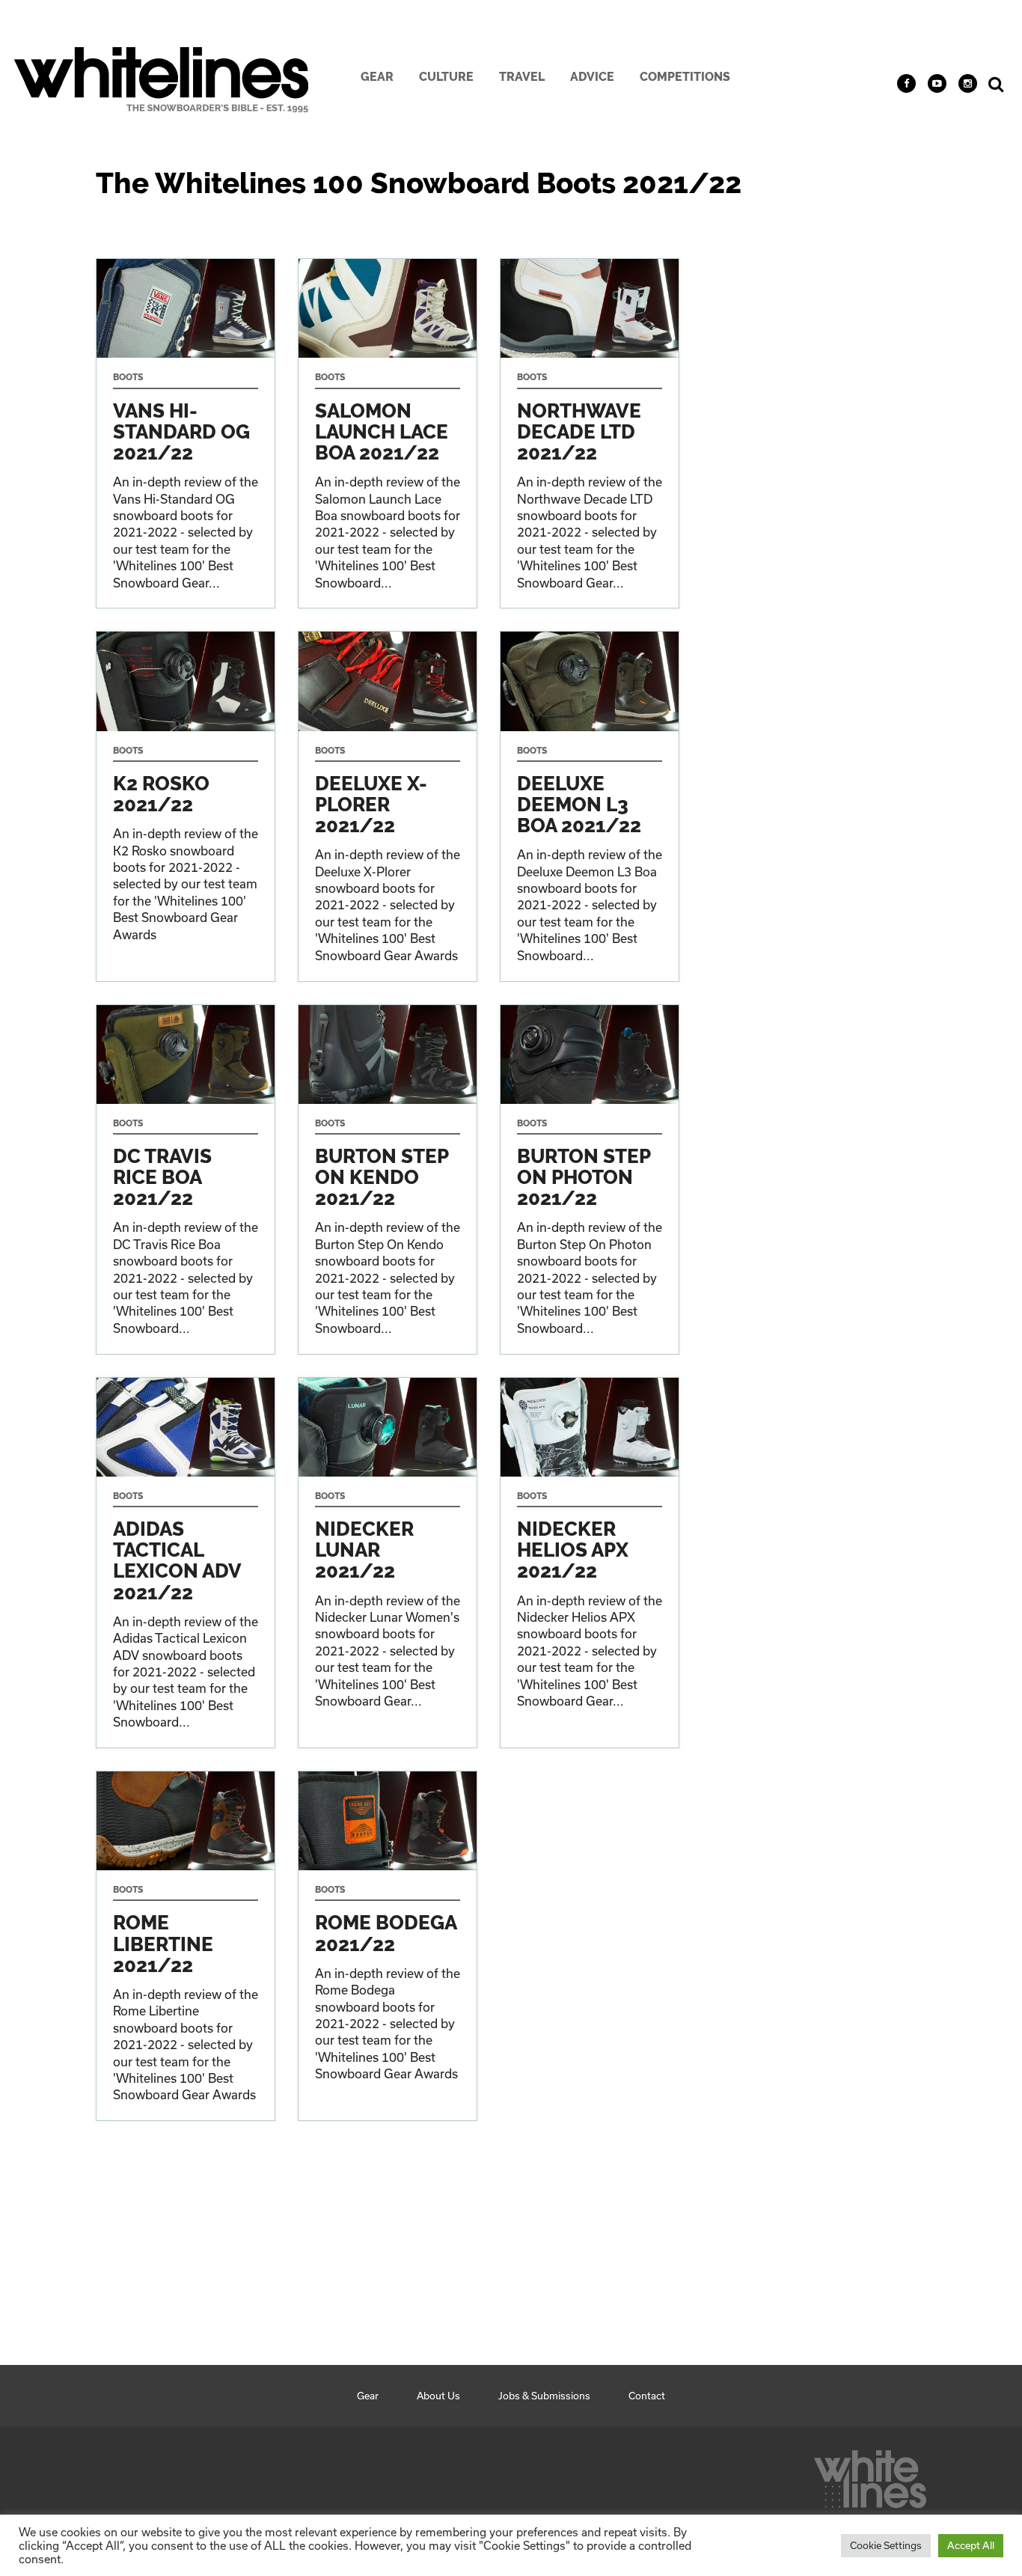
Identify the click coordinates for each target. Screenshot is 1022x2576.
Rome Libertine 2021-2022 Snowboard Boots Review (186, 1946)
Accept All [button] (971, 2545)
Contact (647, 2396)
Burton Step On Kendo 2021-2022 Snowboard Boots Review (388, 1179)
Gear (377, 77)
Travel (522, 77)
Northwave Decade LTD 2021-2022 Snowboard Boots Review (590, 433)
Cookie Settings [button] (886, 2545)
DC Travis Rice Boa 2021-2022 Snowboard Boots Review (186, 1179)
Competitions (685, 77)
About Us (438, 2396)
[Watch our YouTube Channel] (937, 83)
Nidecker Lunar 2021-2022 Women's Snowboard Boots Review (388, 1563)
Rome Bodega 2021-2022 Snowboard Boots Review (388, 1946)
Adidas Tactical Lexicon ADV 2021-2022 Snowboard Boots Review (186, 1563)
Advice (592, 77)
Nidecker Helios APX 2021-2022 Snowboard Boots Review (590, 1563)
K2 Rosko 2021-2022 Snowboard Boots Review (186, 806)
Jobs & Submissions (544, 2396)
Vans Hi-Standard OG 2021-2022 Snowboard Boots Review (186, 433)
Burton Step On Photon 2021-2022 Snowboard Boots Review (590, 1179)
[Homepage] (870, 2475)
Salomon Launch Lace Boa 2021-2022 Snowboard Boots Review (388, 433)
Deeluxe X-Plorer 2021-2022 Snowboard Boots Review (388, 806)
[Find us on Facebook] (906, 83)
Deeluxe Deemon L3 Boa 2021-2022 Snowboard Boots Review (590, 806)
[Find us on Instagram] (968, 83)
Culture (446, 77)
